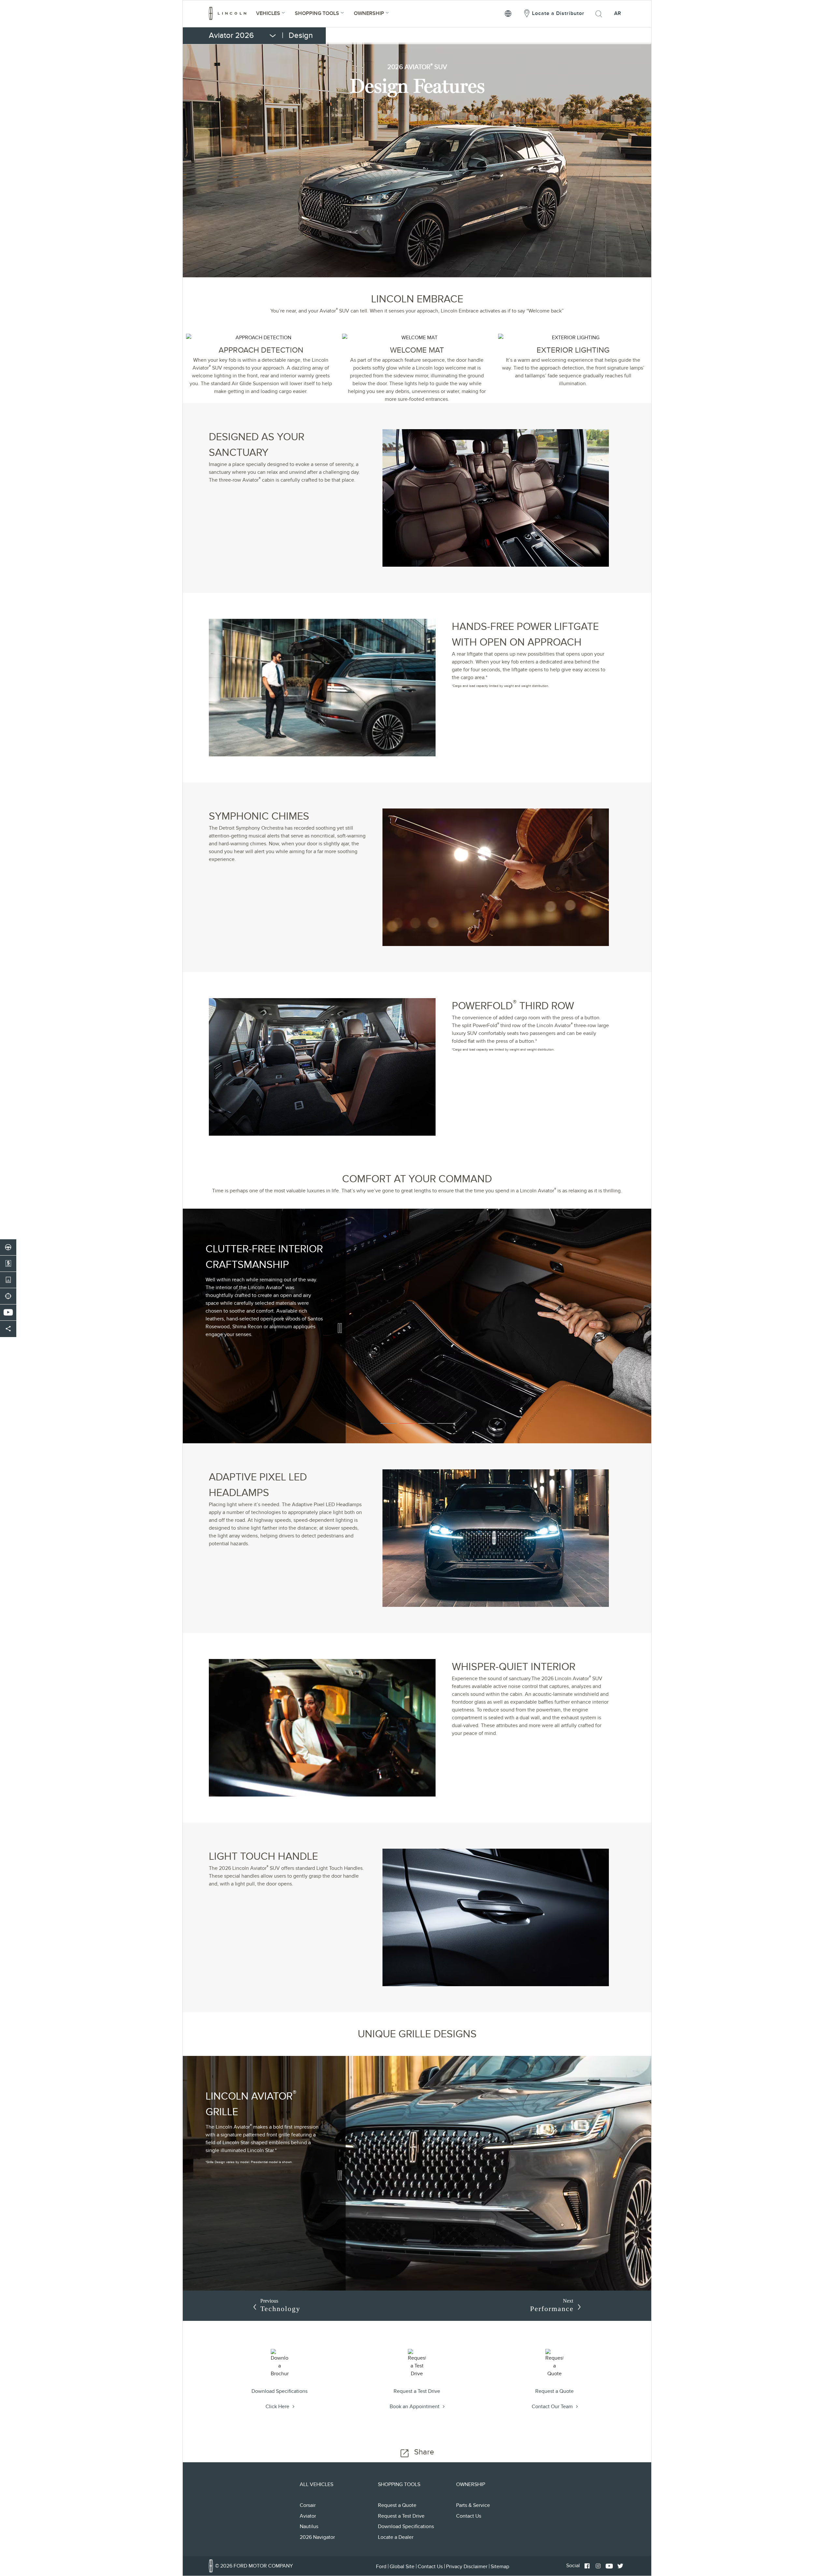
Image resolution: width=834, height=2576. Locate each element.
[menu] (264, 36)
